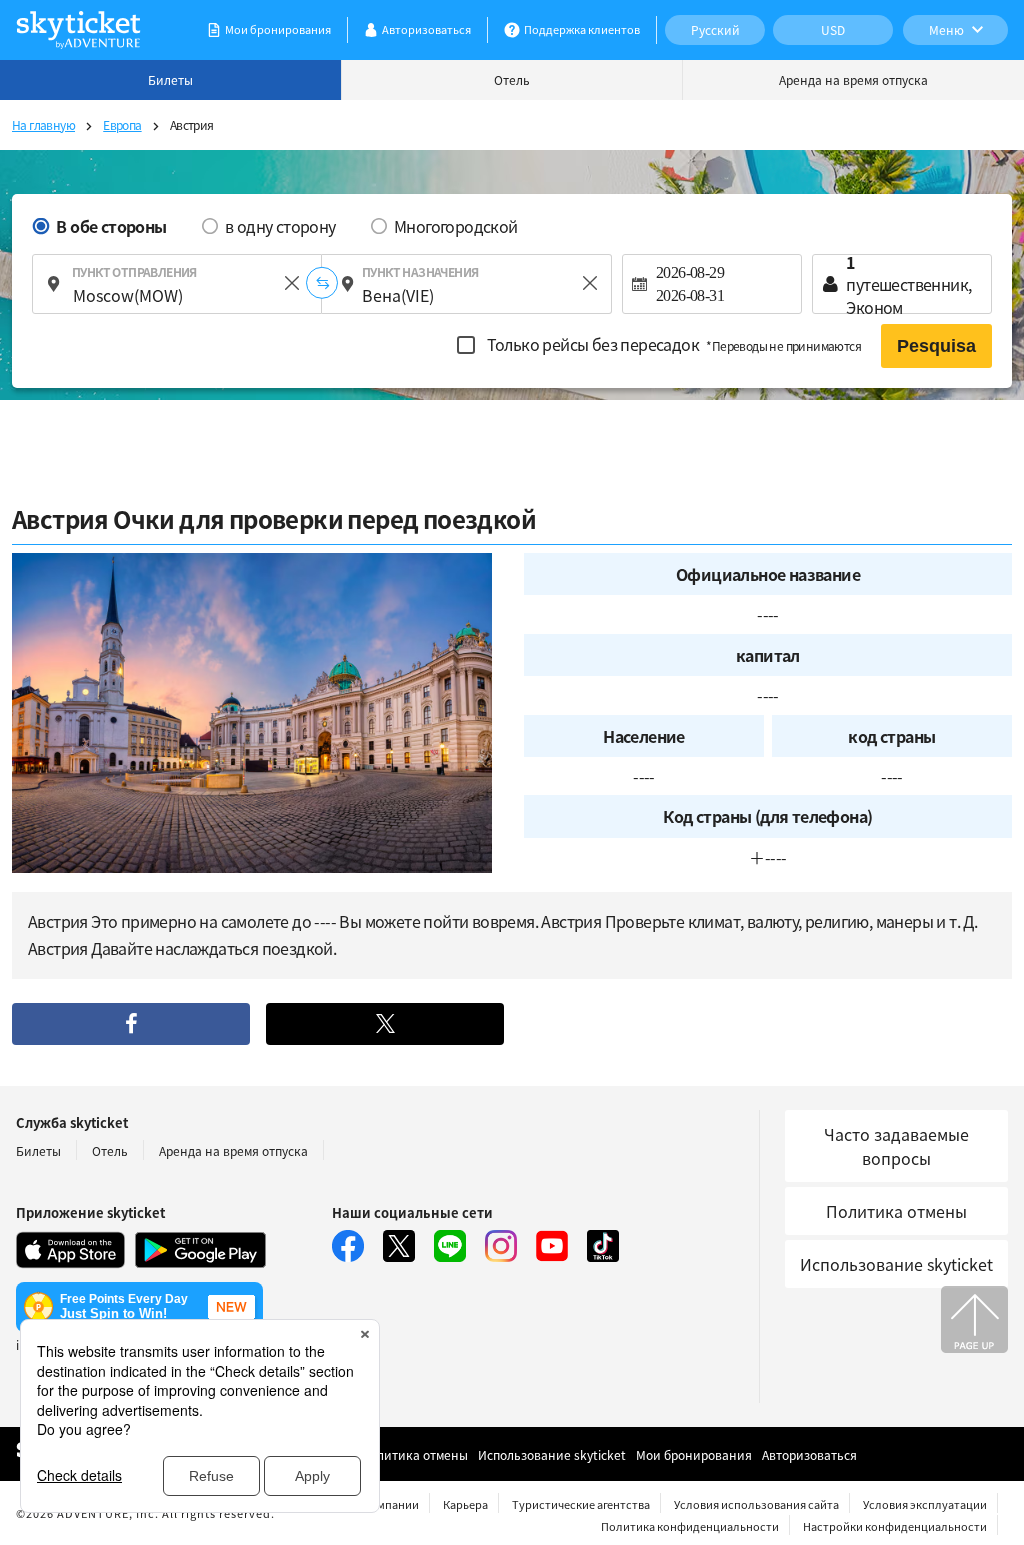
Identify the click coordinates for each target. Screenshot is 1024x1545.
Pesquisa (936, 346)
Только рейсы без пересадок (672, 344)
